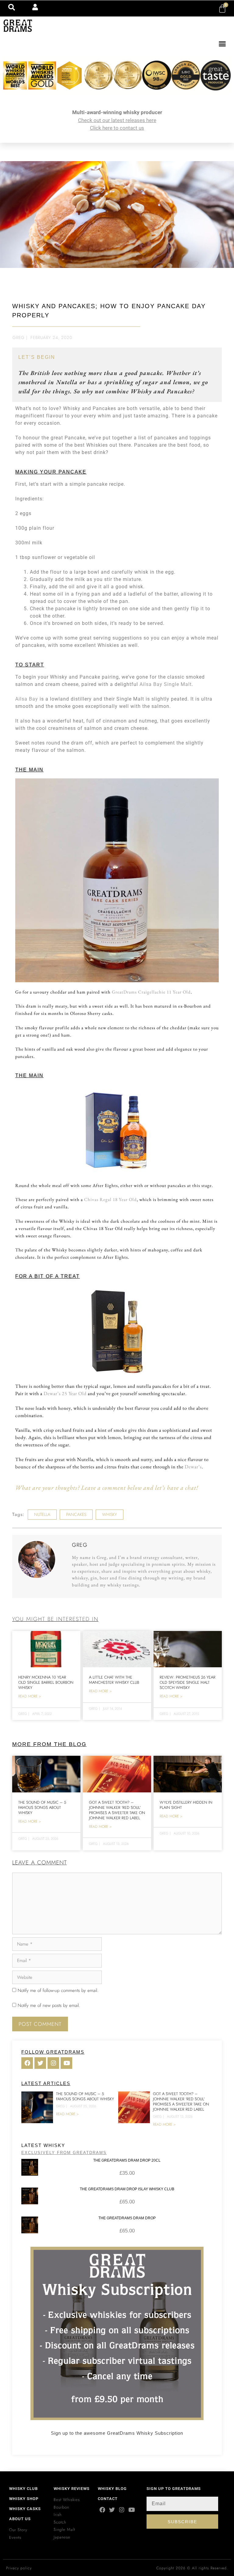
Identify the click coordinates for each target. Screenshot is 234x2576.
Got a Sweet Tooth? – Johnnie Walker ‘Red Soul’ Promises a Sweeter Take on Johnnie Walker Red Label (117, 1810)
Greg (19, 337)
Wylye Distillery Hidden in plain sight (186, 1805)
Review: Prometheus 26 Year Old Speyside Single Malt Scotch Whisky (188, 1682)
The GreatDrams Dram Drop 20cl (127, 2160)
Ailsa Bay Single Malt (166, 684)
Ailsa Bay (27, 699)
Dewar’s (193, 1467)
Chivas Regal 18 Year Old (110, 1199)
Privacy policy (19, 2568)
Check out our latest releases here (117, 120)
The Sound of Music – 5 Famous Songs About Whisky (42, 1808)
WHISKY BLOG (112, 2489)
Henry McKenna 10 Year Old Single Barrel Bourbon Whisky (46, 1682)
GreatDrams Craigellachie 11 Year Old (151, 992)
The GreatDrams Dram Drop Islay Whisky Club (127, 2189)
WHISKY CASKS (25, 2509)
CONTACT (108, 2499)
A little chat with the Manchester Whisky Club (114, 1680)
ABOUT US (20, 2519)
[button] (222, 44)
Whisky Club (23, 2489)
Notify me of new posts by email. (49, 2005)
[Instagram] (122, 2510)
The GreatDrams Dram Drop (127, 2218)
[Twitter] (112, 2510)
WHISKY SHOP (24, 2499)
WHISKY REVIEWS (72, 2489)
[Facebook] (102, 2510)
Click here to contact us (117, 128)
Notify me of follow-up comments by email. (58, 1990)
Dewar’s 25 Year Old (65, 1393)
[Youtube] (131, 2510)
